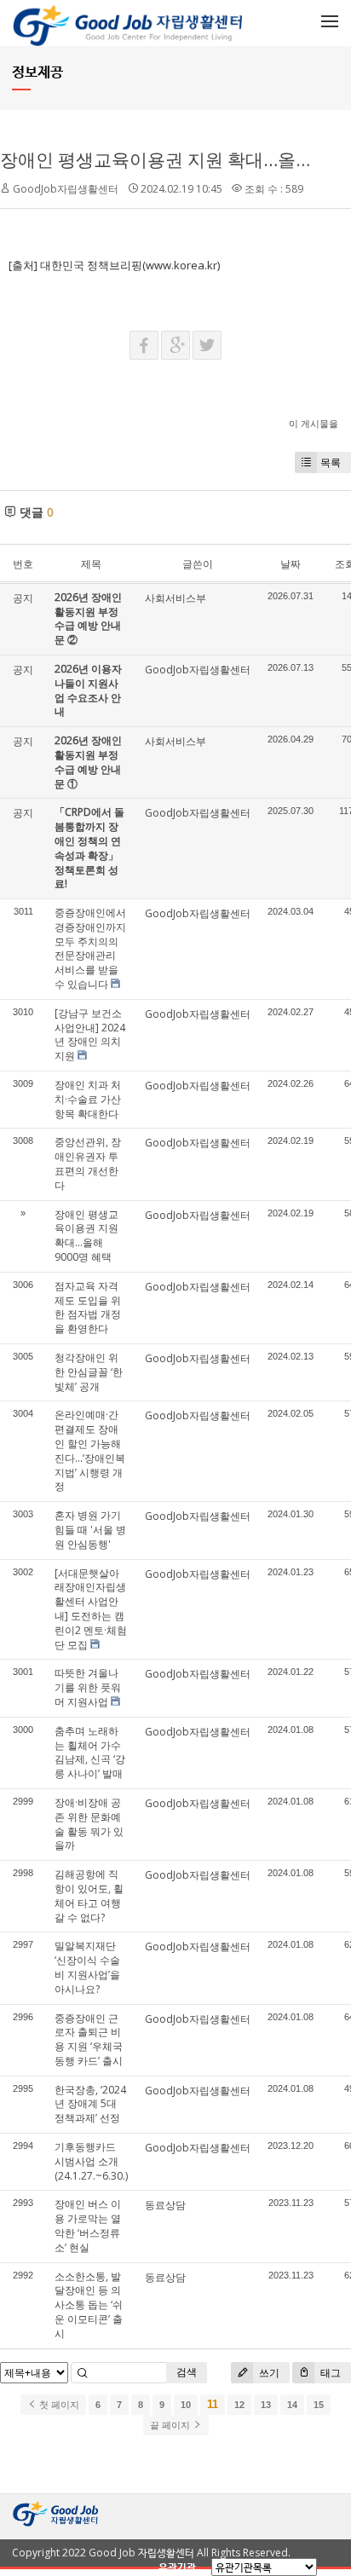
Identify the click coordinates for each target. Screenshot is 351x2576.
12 (239, 2405)
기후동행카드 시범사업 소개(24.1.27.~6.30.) (91, 2161)
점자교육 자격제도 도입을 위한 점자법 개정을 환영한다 (88, 1307)
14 (292, 2405)
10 (186, 2405)
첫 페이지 (58, 2405)
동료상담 (165, 2205)
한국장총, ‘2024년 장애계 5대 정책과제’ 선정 (90, 2104)
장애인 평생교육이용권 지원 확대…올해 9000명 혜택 (86, 1236)
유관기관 (177, 2567)
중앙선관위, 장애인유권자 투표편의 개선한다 (88, 1163)
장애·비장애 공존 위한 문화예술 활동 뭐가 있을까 (89, 1824)
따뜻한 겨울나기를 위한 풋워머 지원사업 (88, 1687)
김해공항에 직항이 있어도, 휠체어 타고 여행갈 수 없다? (89, 1895)
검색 (187, 2372)
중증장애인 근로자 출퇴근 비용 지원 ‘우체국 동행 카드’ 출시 (89, 2039)
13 (266, 2405)
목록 (331, 462)
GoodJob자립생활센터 (66, 189)
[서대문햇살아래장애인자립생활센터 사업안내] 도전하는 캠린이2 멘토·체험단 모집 (91, 1609)
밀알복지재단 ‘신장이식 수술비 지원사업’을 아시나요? (87, 1967)
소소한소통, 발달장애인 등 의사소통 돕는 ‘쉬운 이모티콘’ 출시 (89, 2305)
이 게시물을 (314, 423)
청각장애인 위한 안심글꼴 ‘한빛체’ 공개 (89, 1372)
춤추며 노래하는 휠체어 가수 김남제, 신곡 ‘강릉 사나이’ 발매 (90, 1752)
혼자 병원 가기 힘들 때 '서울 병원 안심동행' (90, 1530)
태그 (329, 2373)
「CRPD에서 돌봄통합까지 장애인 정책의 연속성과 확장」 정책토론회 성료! (89, 848)
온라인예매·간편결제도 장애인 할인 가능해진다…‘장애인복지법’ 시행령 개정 (90, 1450)
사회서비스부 (175, 598)
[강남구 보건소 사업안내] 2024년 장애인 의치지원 (90, 1034)
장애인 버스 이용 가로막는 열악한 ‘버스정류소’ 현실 (88, 2225)
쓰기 (268, 2373)
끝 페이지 (171, 2425)
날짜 (291, 564)
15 (319, 2405)
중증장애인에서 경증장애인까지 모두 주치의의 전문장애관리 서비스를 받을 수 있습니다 (90, 948)
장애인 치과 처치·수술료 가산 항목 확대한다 (88, 1099)
